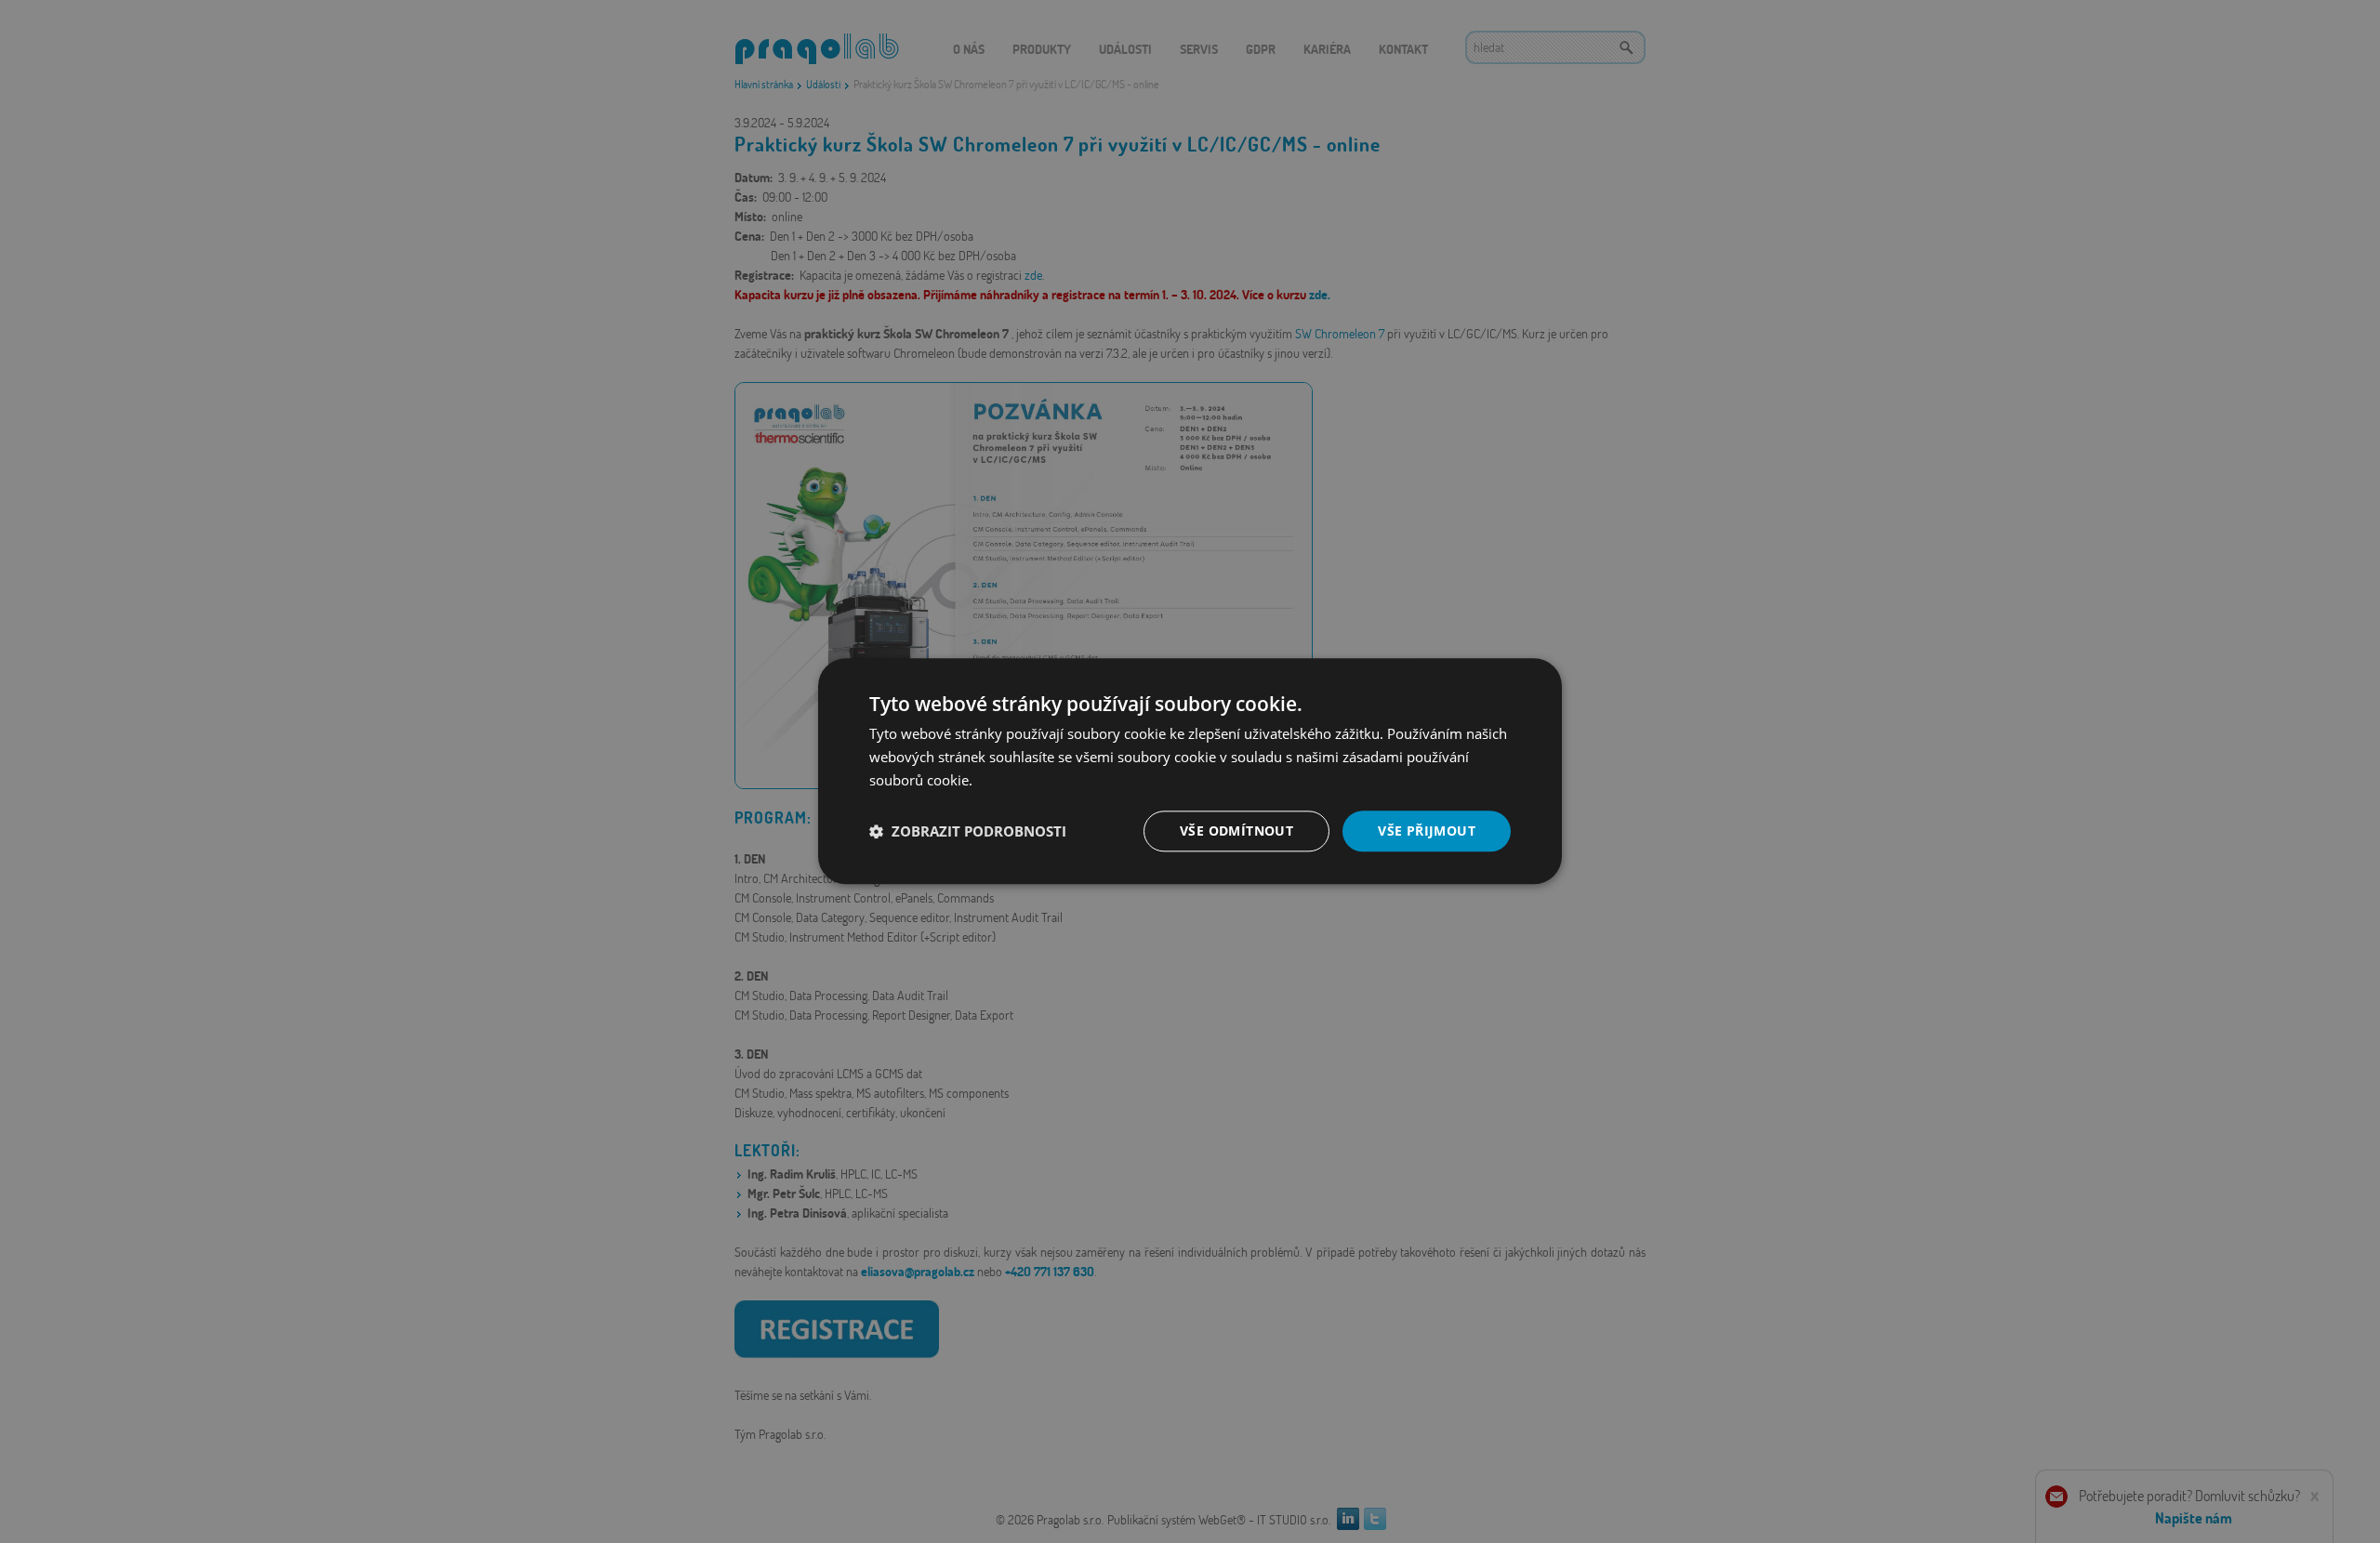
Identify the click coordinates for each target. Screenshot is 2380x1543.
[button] (968, 831)
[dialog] (1190, 771)
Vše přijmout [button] (1427, 831)
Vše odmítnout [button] (1236, 831)
